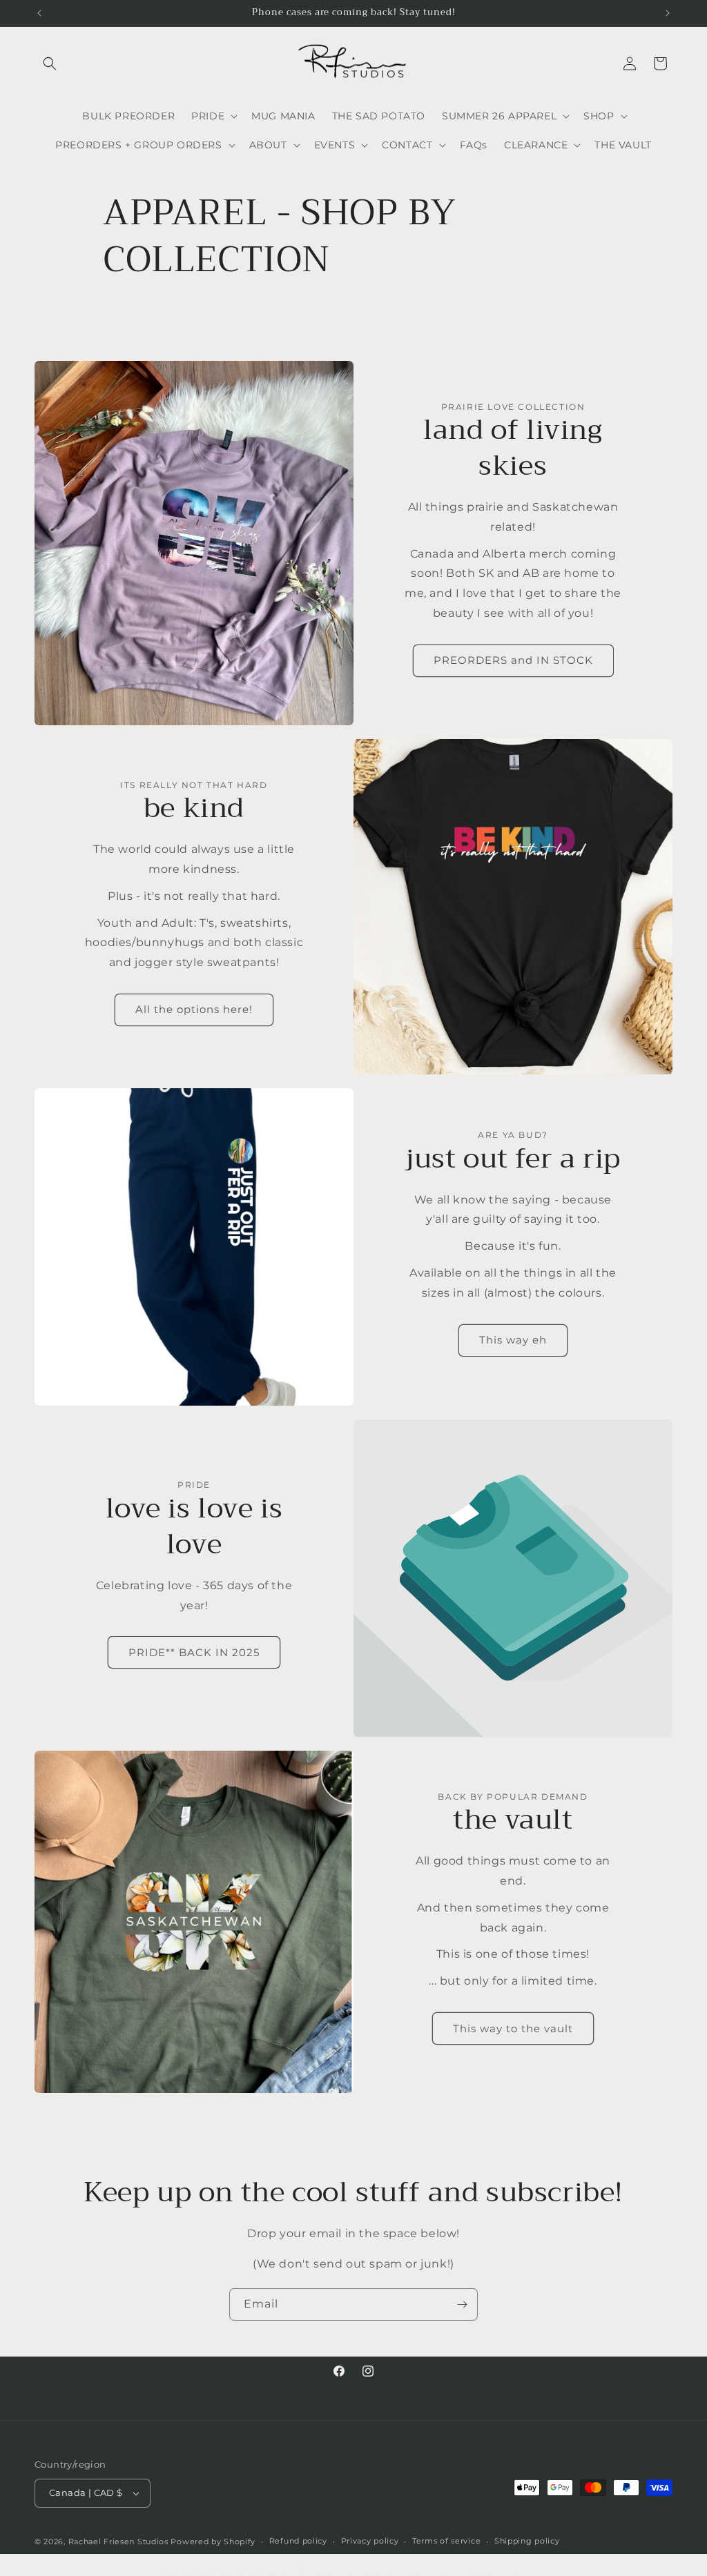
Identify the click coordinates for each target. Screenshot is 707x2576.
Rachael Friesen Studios (118, 2541)
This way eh (513, 1340)
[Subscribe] (462, 2304)
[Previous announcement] (39, 13)
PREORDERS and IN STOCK (513, 660)
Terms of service (446, 2541)
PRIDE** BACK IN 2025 (194, 1652)
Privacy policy (370, 2541)
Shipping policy (527, 2541)
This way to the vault (513, 2028)
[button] (50, 63)
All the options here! (194, 1009)
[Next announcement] (668, 13)
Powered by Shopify (213, 2541)
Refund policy (298, 2541)
